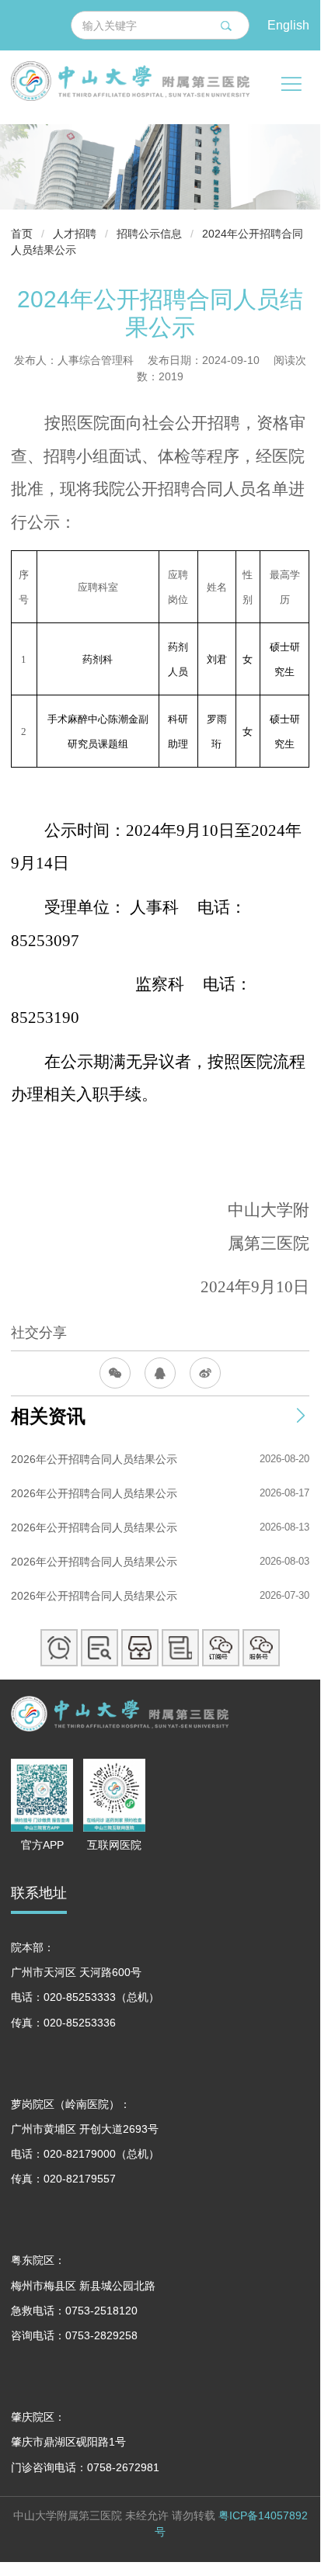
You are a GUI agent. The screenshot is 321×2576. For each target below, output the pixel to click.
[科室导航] (140, 1648)
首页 (22, 234)
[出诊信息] (99, 1648)
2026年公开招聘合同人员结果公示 (94, 1459)
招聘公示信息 (149, 234)
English (288, 24)
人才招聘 (75, 234)
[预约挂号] (59, 1648)
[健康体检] (180, 1648)
